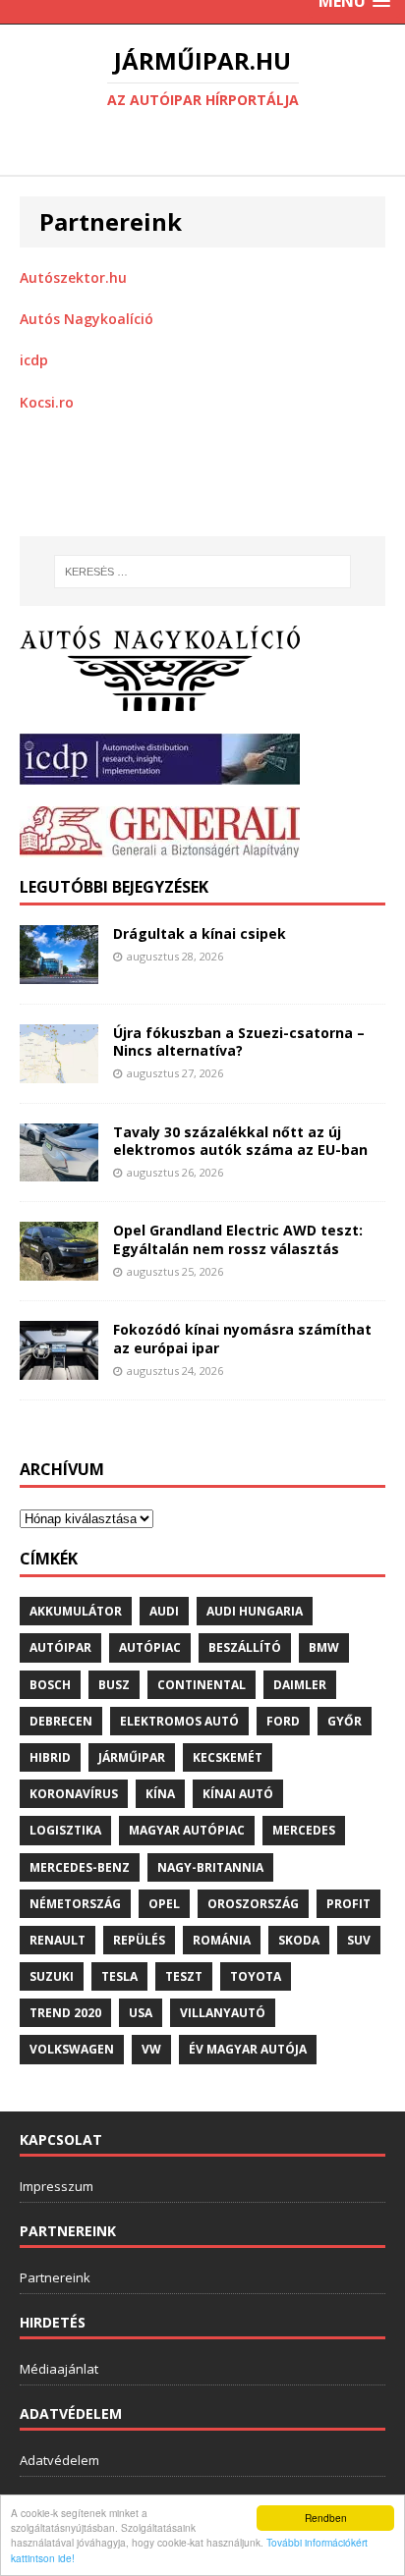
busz (114, 1685)
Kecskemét (228, 1757)
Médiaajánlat (59, 2369)
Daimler (300, 1685)
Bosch (50, 1685)
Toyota (256, 1976)
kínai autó (238, 1794)
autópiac (150, 1647)
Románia (222, 1940)
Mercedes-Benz (80, 1867)
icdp (34, 360)
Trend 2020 (65, 2013)
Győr (345, 1721)
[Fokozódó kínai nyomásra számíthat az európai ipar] (59, 1369)
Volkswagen (72, 2049)
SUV (359, 1940)
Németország (75, 1904)
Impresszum (57, 2186)
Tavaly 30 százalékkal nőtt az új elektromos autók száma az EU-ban (240, 1141)
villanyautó (223, 2013)
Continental (202, 1685)
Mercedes (304, 1830)
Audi (164, 1611)
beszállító (245, 1647)
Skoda (299, 1940)
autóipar (60, 1647)
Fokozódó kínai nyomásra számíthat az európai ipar (242, 1338)
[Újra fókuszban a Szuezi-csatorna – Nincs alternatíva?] (59, 1071)
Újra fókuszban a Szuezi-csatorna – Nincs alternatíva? (239, 1041)
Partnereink (55, 2277)
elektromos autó (179, 1721)
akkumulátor (76, 1611)
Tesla (119, 1976)
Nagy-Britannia (210, 1867)
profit (348, 1904)
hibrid (50, 1757)
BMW (324, 1647)
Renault (58, 1940)
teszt (184, 1976)
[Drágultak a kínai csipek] (59, 972)
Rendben (326, 2518)
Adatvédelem (59, 2460)
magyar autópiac (187, 1830)
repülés (139, 1940)
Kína (160, 1794)
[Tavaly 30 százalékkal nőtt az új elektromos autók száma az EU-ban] (59, 1170)
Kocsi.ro (47, 402)
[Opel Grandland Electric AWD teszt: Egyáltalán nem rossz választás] (59, 1269)
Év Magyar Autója (248, 2049)
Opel (164, 1904)
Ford (283, 1721)
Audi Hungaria (255, 1611)
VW (151, 2049)
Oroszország (253, 1904)
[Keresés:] (203, 572)
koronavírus (74, 1794)
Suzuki (52, 1976)
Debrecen (61, 1721)
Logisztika (65, 1830)
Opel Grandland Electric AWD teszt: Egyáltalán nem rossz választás (238, 1239)
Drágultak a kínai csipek (200, 933)
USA (141, 2013)
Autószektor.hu (73, 277)
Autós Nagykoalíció (87, 319)
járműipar (132, 1757)
